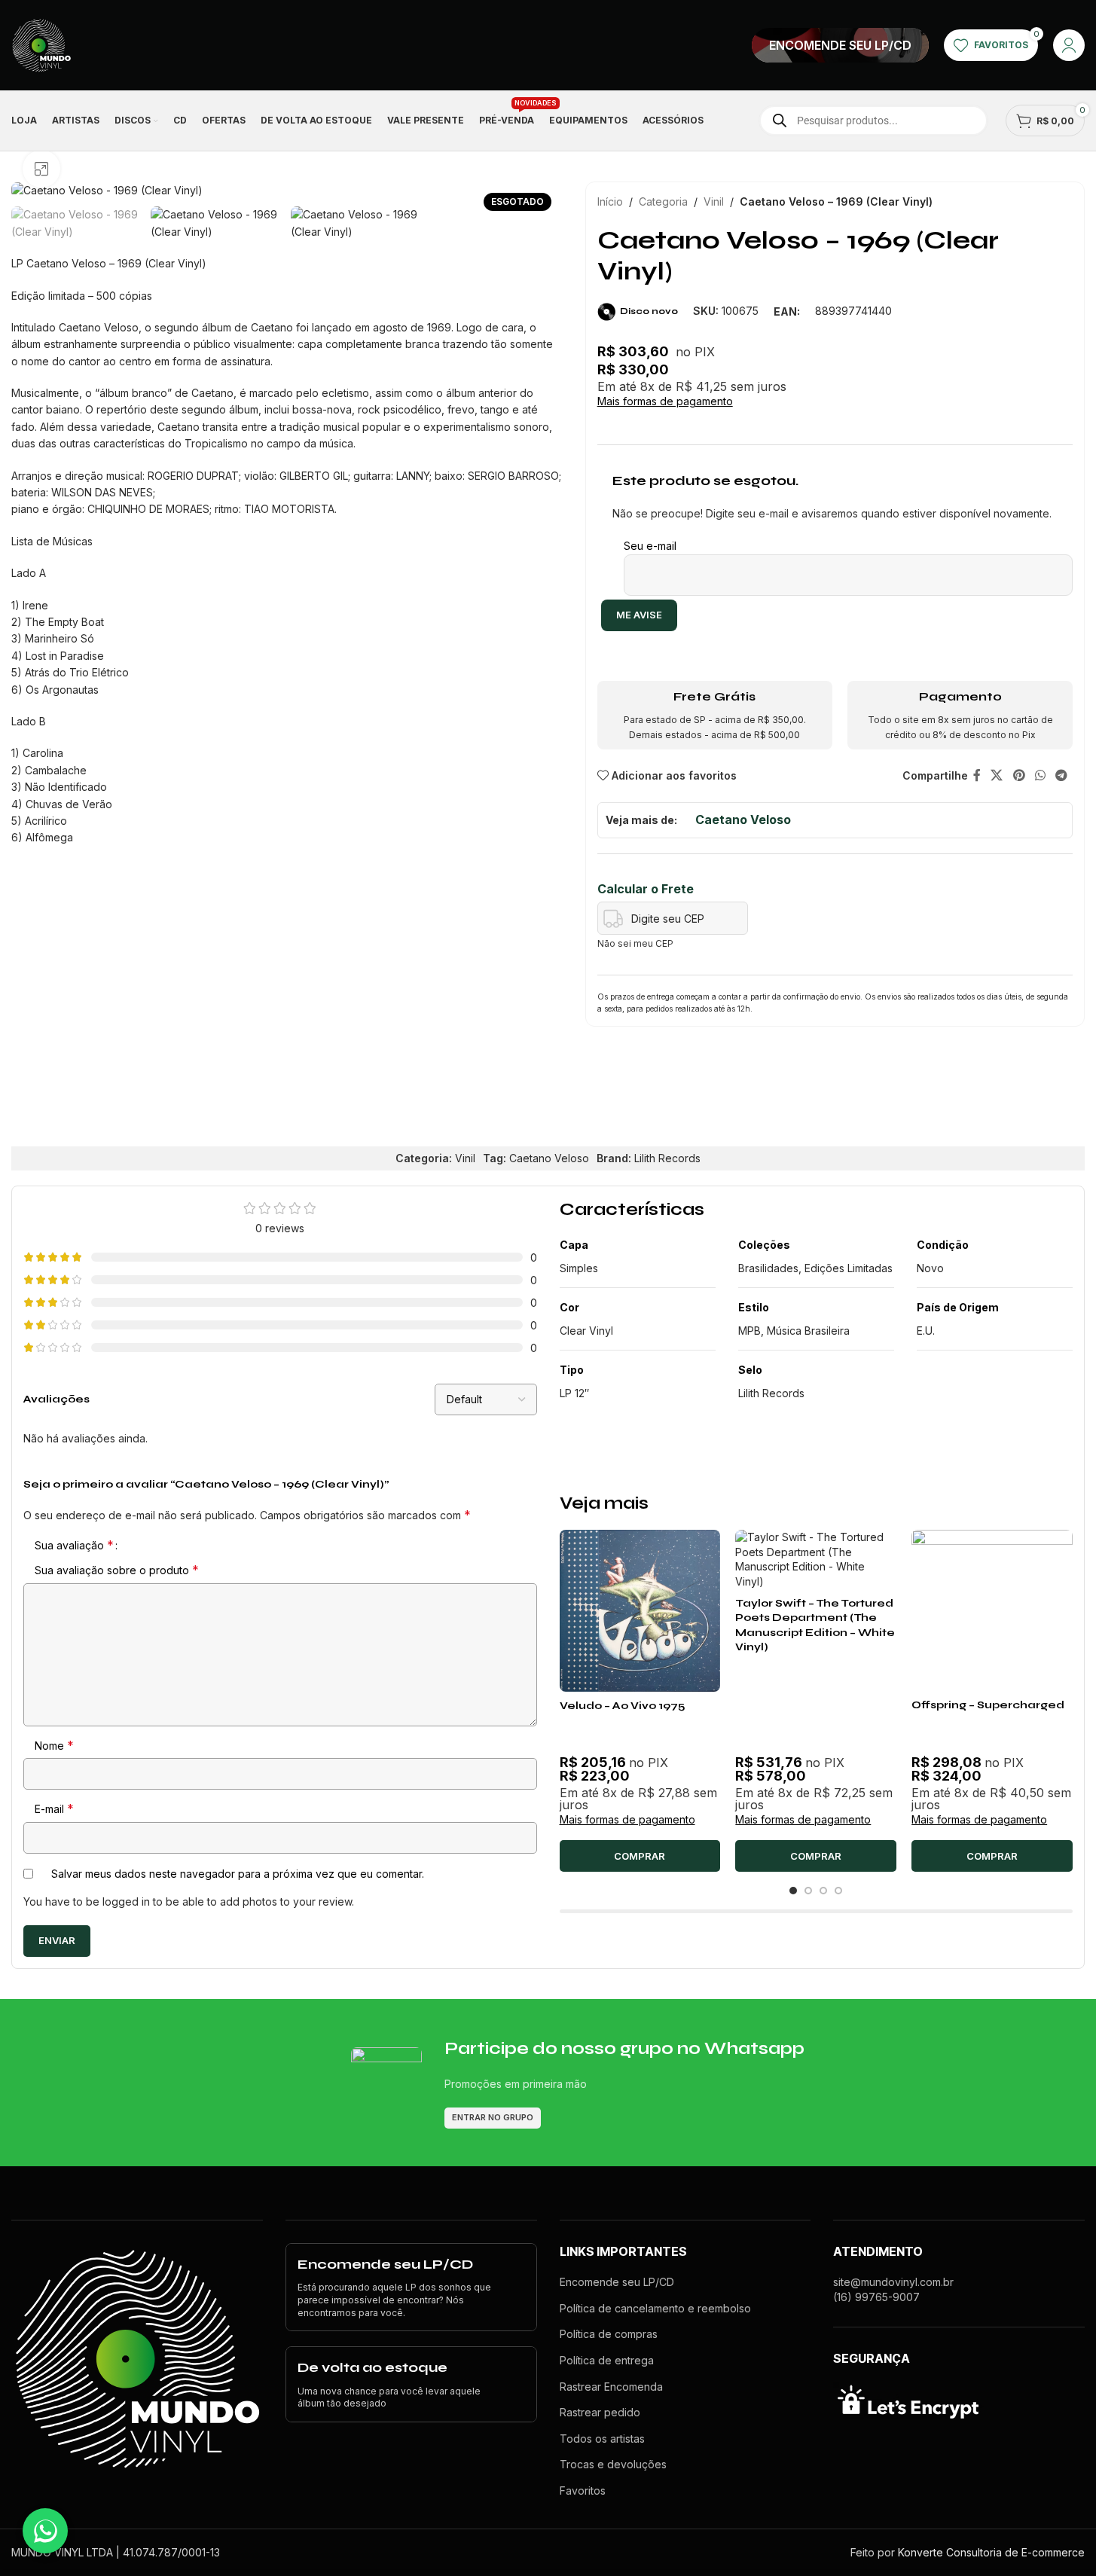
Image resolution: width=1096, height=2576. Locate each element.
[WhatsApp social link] (1040, 776)
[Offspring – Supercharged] (992, 1610)
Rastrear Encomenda (611, 2387)
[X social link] (997, 776)
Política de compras (609, 2334)
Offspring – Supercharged (988, 1705)
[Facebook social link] (977, 776)
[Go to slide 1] (793, 1891)
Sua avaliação (74, 1545)
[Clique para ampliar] (41, 169)
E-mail (54, 1808)
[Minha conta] (1069, 45)
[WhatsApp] (45, 2531)
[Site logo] (41, 44)
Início (610, 201)
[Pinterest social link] (1019, 776)
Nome (54, 1745)
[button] (640, 1856)
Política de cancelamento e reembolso (655, 2308)
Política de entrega (607, 2360)
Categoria (663, 201)
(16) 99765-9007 (876, 2297)
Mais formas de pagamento (665, 401)
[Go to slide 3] (823, 1891)
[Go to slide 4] (838, 1891)
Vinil (714, 201)
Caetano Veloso (743, 819)
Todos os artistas (602, 2439)
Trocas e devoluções (613, 2464)
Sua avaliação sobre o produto (117, 1570)
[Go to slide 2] (808, 1891)
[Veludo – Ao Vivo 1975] (640, 1611)
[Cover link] (840, 45)
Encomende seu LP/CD (617, 2282)
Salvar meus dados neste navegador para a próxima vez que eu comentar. (238, 1874)
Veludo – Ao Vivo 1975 (624, 1706)
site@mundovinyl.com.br (893, 2282)
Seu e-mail (650, 546)
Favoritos (583, 2491)
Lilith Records (667, 1158)
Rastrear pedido (600, 2412)
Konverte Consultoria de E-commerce (991, 2552)
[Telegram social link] (1062, 776)
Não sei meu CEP (635, 943)
